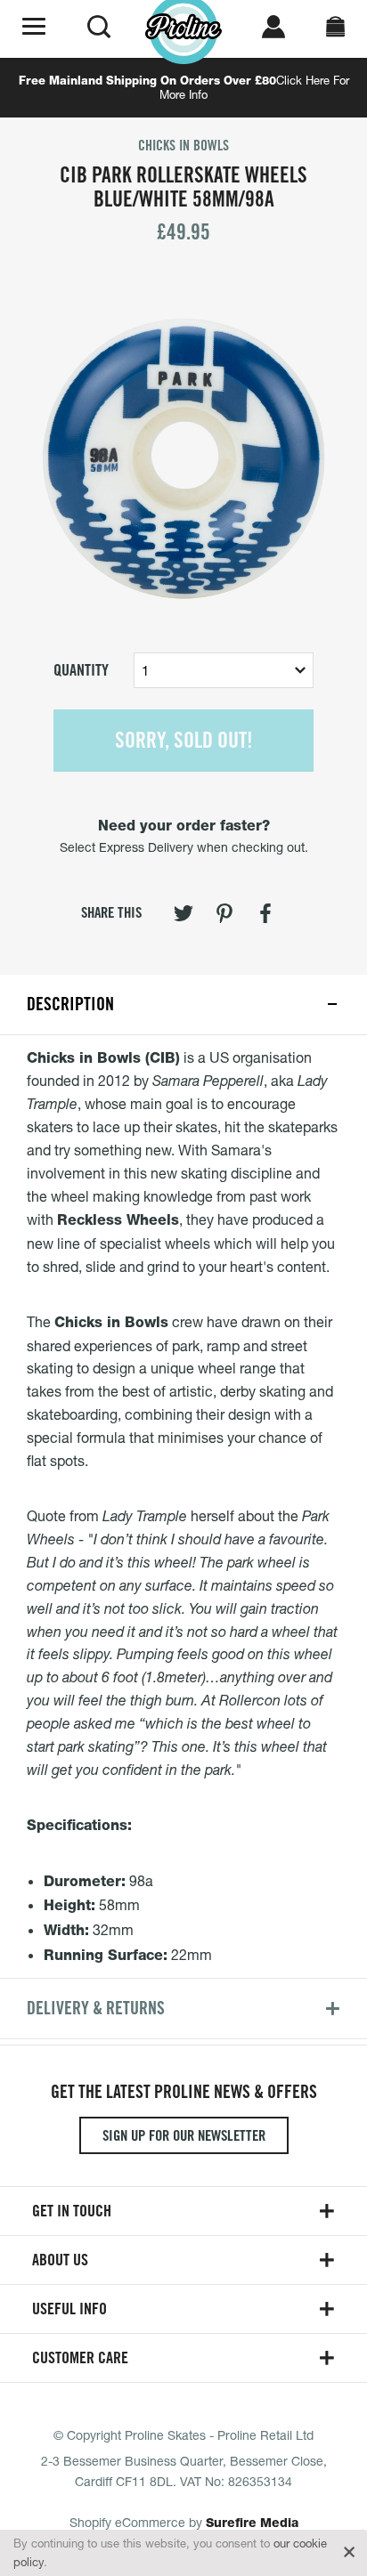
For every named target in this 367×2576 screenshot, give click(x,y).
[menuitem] (183, 917)
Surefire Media (252, 2523)
